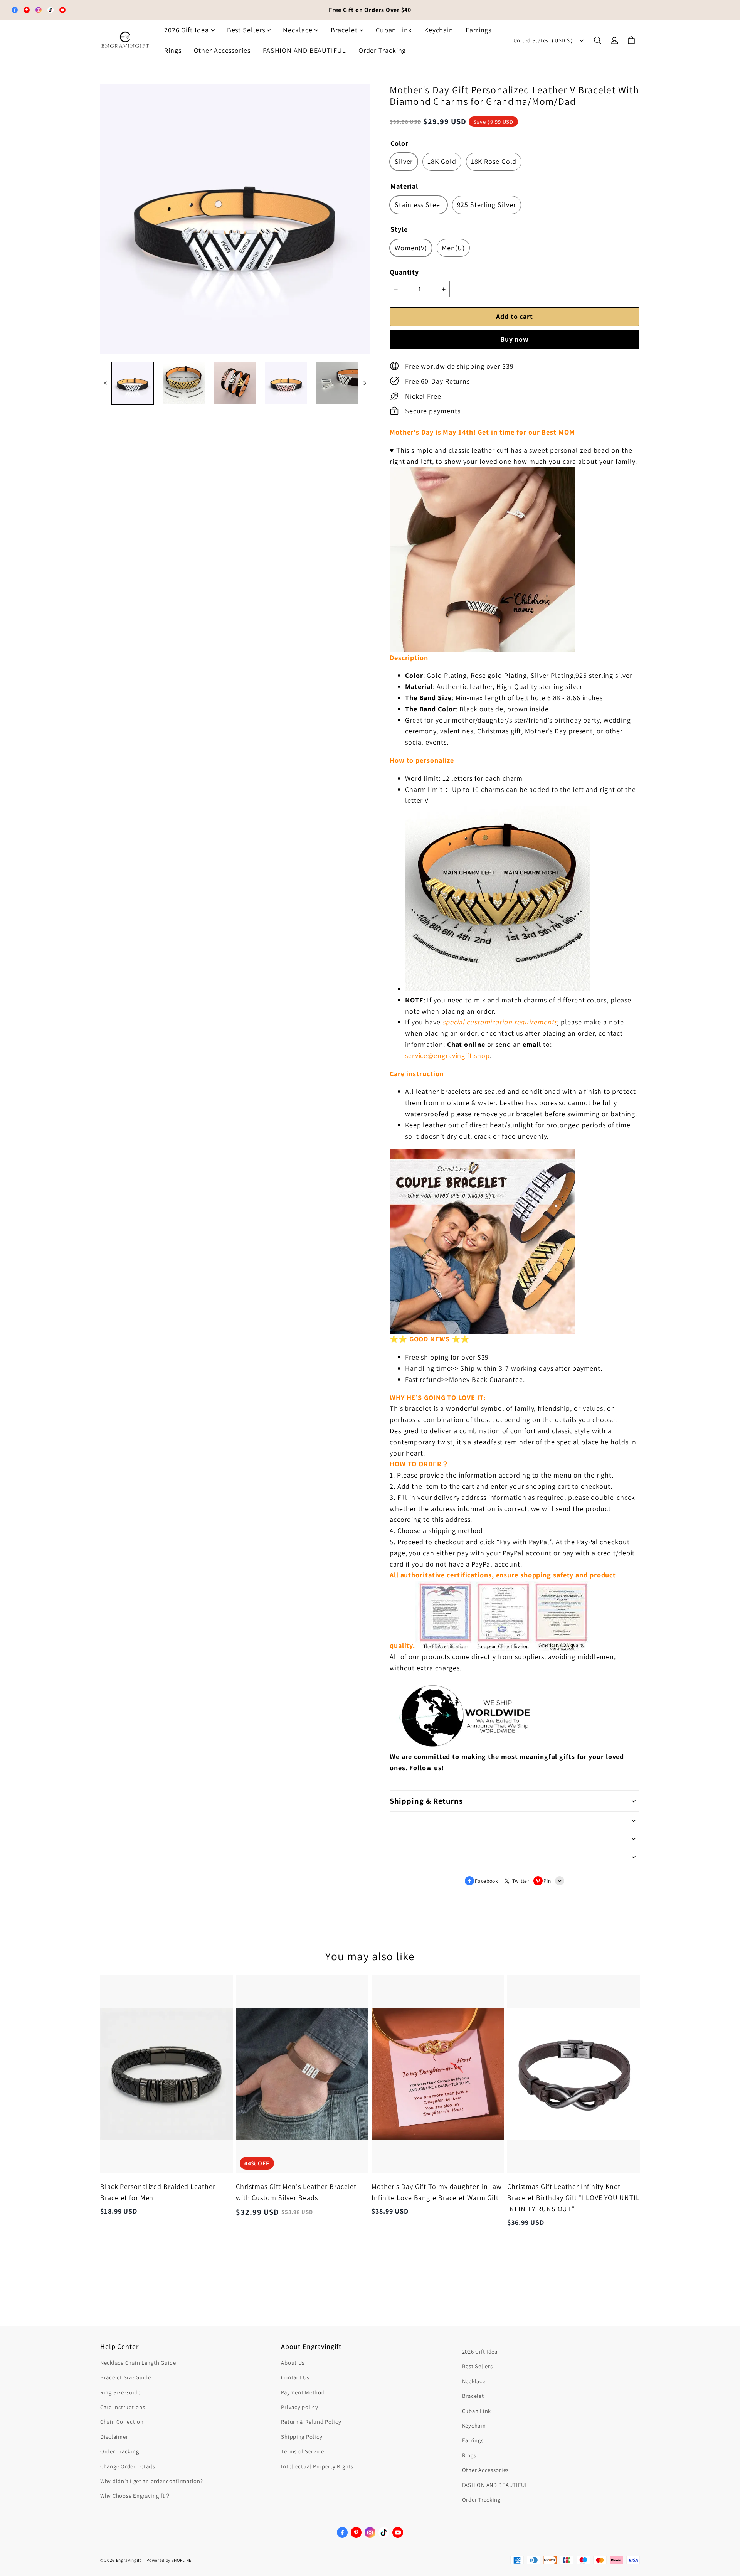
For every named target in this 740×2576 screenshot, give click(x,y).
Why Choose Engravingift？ (136, 2496)
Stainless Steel (419, 205)
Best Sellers (246, 30)
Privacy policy (299, 2407)
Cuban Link (394, 30)
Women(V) (411, 248)
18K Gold (442, 161)
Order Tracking (382, 50)
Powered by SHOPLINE (169, 2560)
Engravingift (129, 2560)
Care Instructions (123, 2407)
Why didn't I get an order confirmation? (152, 2481)
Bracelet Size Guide (126, 2377)
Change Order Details (128, 2466)
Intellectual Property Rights (317, 2466)
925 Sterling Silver (487, 205)
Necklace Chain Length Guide (138, 2363)
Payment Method (303, 2392)
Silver (404, 161)
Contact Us (295, 2377)
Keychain (439, 30)
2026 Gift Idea (187, 30)
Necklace (298, 30)
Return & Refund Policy (311, 2422)
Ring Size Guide (120, 2392)
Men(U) (453, 248)
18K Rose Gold (494, 161)
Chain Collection (122, 2422)
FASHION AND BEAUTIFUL (304, 50)
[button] (597, 40)
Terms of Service (303, 2451)
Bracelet (344, 30)
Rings (173, 50)
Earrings (478, 30)
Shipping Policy (302, 2437)
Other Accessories (222, 50)
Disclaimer (114, 2437)
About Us (293, 2363)
